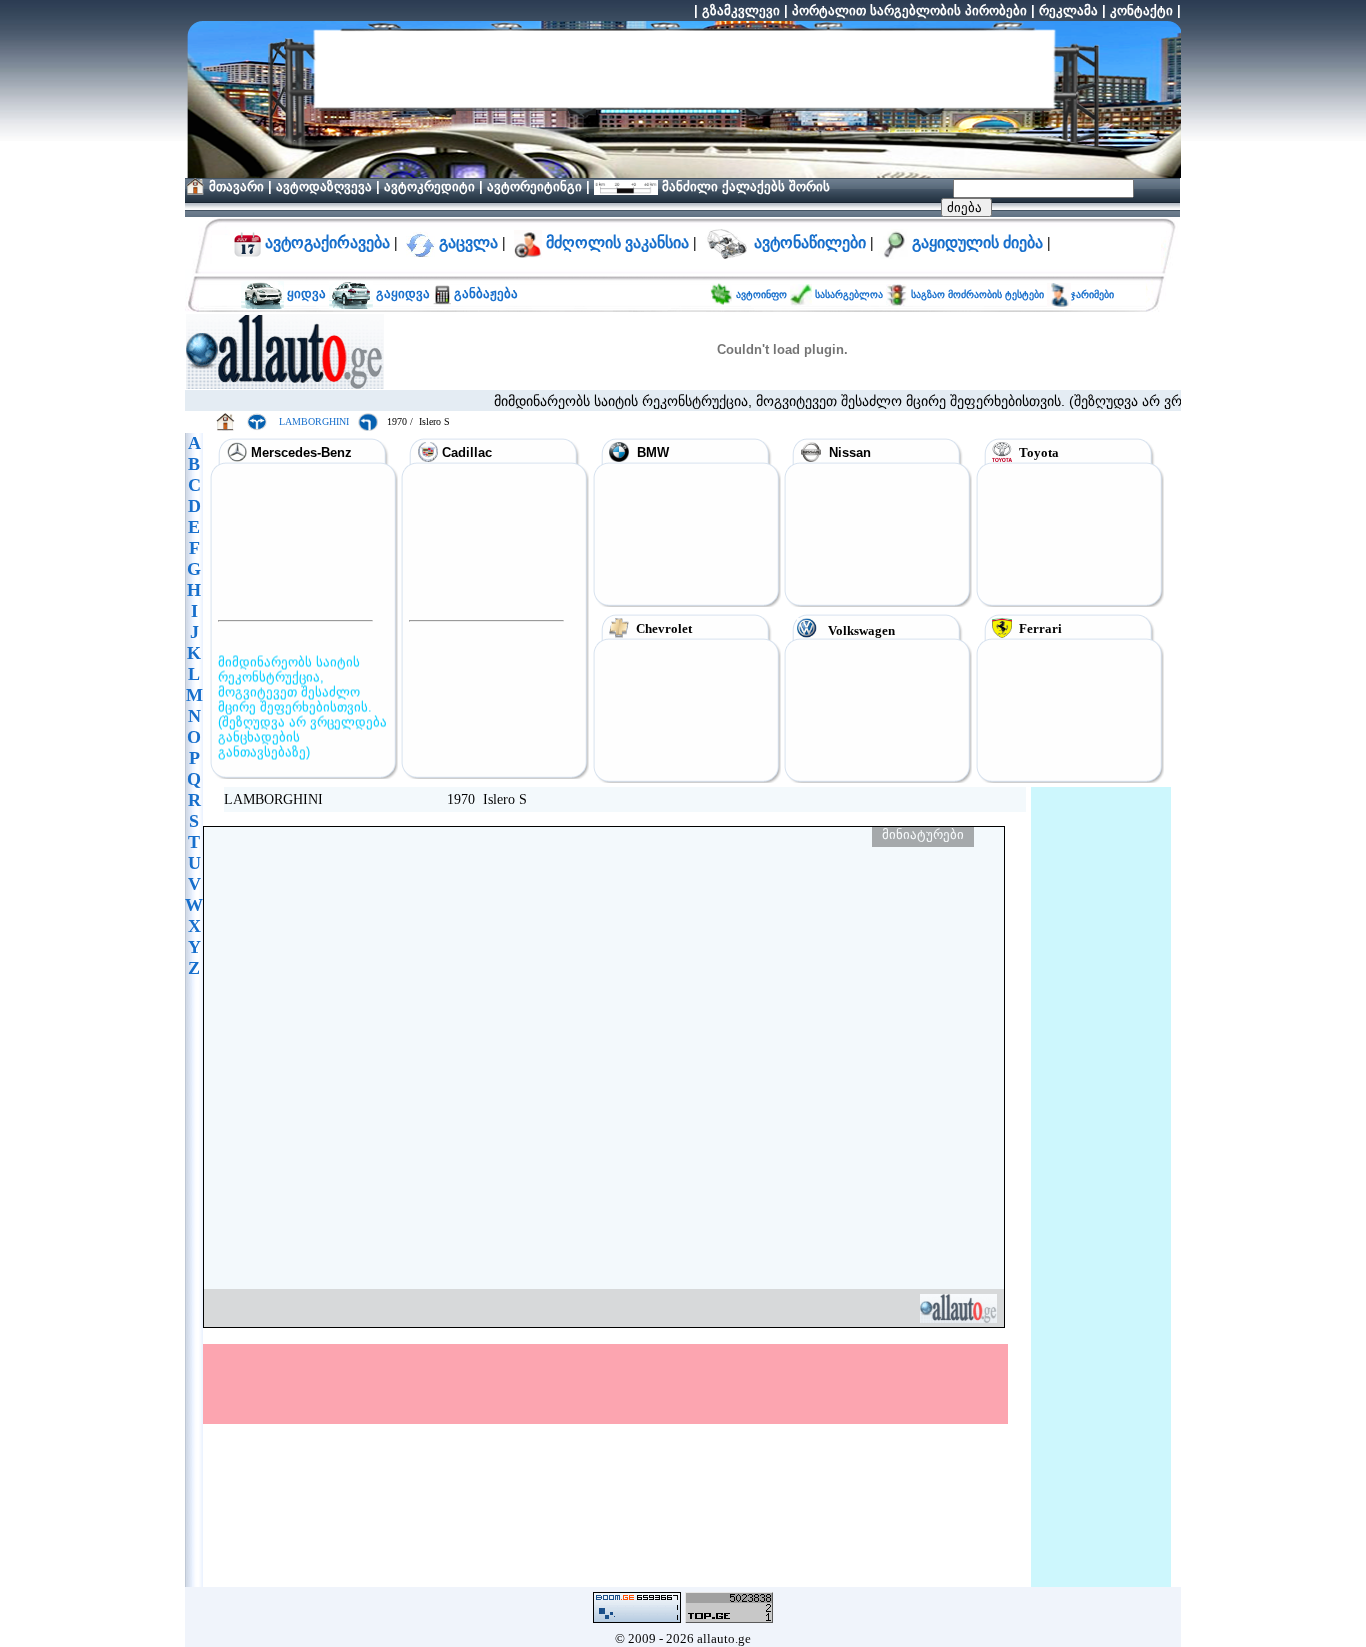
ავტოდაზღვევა (324, 186)
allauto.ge (724, 1638)
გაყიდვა (403, 293)
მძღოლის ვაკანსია (617, 242)
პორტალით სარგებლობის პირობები (909, 10)
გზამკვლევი (741, 10)
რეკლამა (1068, 10)
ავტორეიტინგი (534, 186)
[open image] (604, 1077)
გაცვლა (468, 242)
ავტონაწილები (810, 242)
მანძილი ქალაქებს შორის (744, 186)
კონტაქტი (1141, 10)
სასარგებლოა (850, 294)
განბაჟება (484, 293)
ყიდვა (306, 293)
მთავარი (236, 186)
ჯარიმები (1092, 294)
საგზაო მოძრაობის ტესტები (976, 294)
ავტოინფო (763, 294)
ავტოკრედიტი (429, 186)
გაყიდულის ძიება (977, 242)
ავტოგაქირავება (325, 242)
